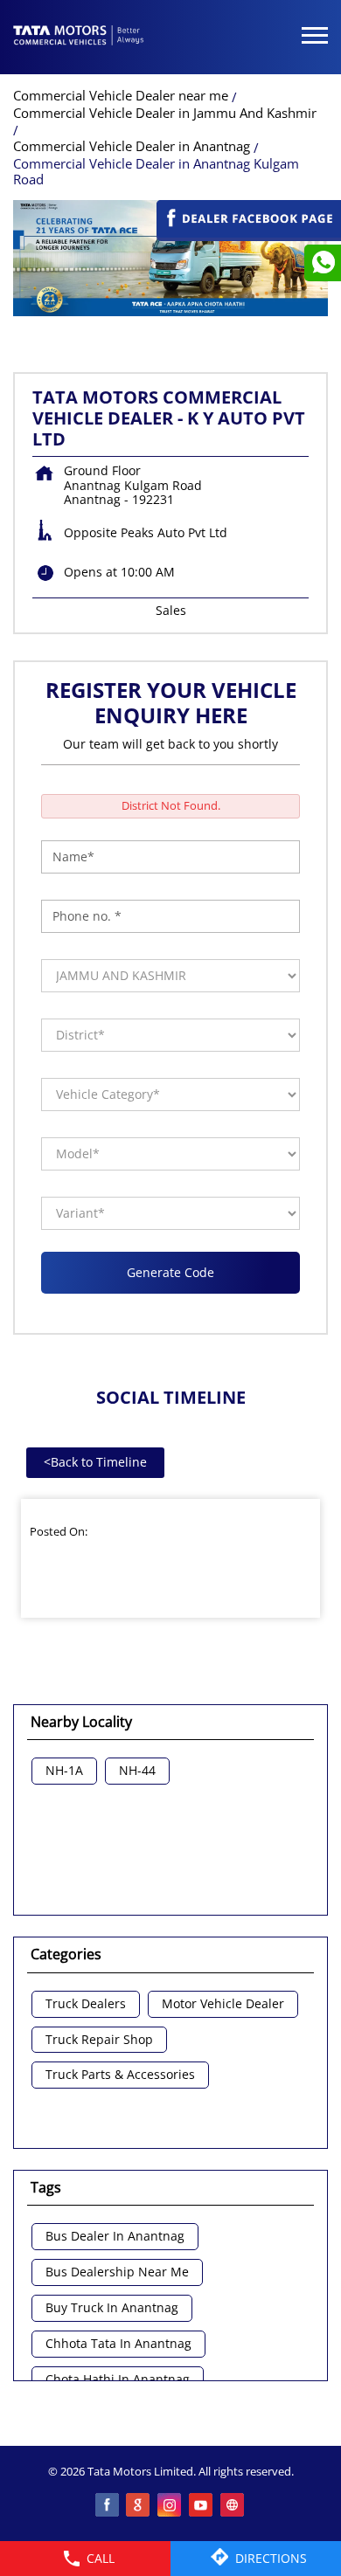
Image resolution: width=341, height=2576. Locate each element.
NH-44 (137, 1771)
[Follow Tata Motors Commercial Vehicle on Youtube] (202, 2506)
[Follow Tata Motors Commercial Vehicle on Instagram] (170, 2506)
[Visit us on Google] (139, 2506)
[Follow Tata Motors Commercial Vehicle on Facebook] (108, 2506)
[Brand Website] (233, 2506)
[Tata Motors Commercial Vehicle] (79, 37)
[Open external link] (249, 233)
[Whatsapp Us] (323, 263)
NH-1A (64, 1771)
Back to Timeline (95, 1462)
